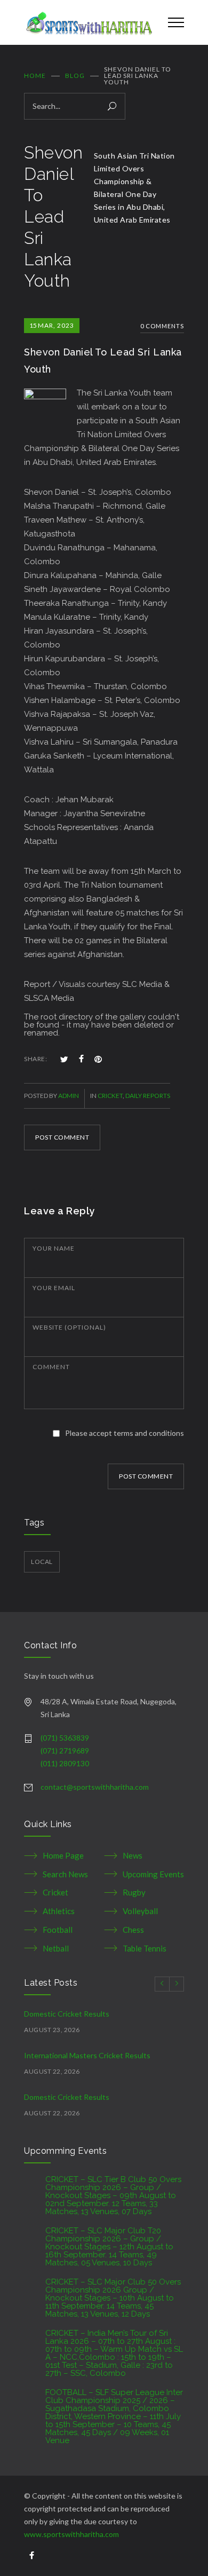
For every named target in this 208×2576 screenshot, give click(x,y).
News (133, 1855)
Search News (65, 1874)
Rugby (134, 1892)
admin (69, 1096)
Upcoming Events (153, 1874)
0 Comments (162, 326)
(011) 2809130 (65, 1763)
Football (58, 1930)
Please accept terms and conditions (125, 1433)
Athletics (59, 1911)
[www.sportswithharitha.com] (88, 22)
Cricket (110, 1096)
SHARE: (35, 1059)
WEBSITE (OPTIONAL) (69, 1327)
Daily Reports (148, 1096)
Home (35, 76)
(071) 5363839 (65, 1738)
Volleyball (140, 1911)
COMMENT (51, 1367)
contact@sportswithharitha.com (95, 1787)
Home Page (63, 1855)
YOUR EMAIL (54, 1288)
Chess (133, 1930)
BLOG (75, 76)
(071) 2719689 (65, 1751)
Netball (56, 1948)
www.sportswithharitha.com (71, 2534)
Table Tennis (145, 1948)
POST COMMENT (62, 1137)
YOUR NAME (54, 1248)
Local (42, 1562)
